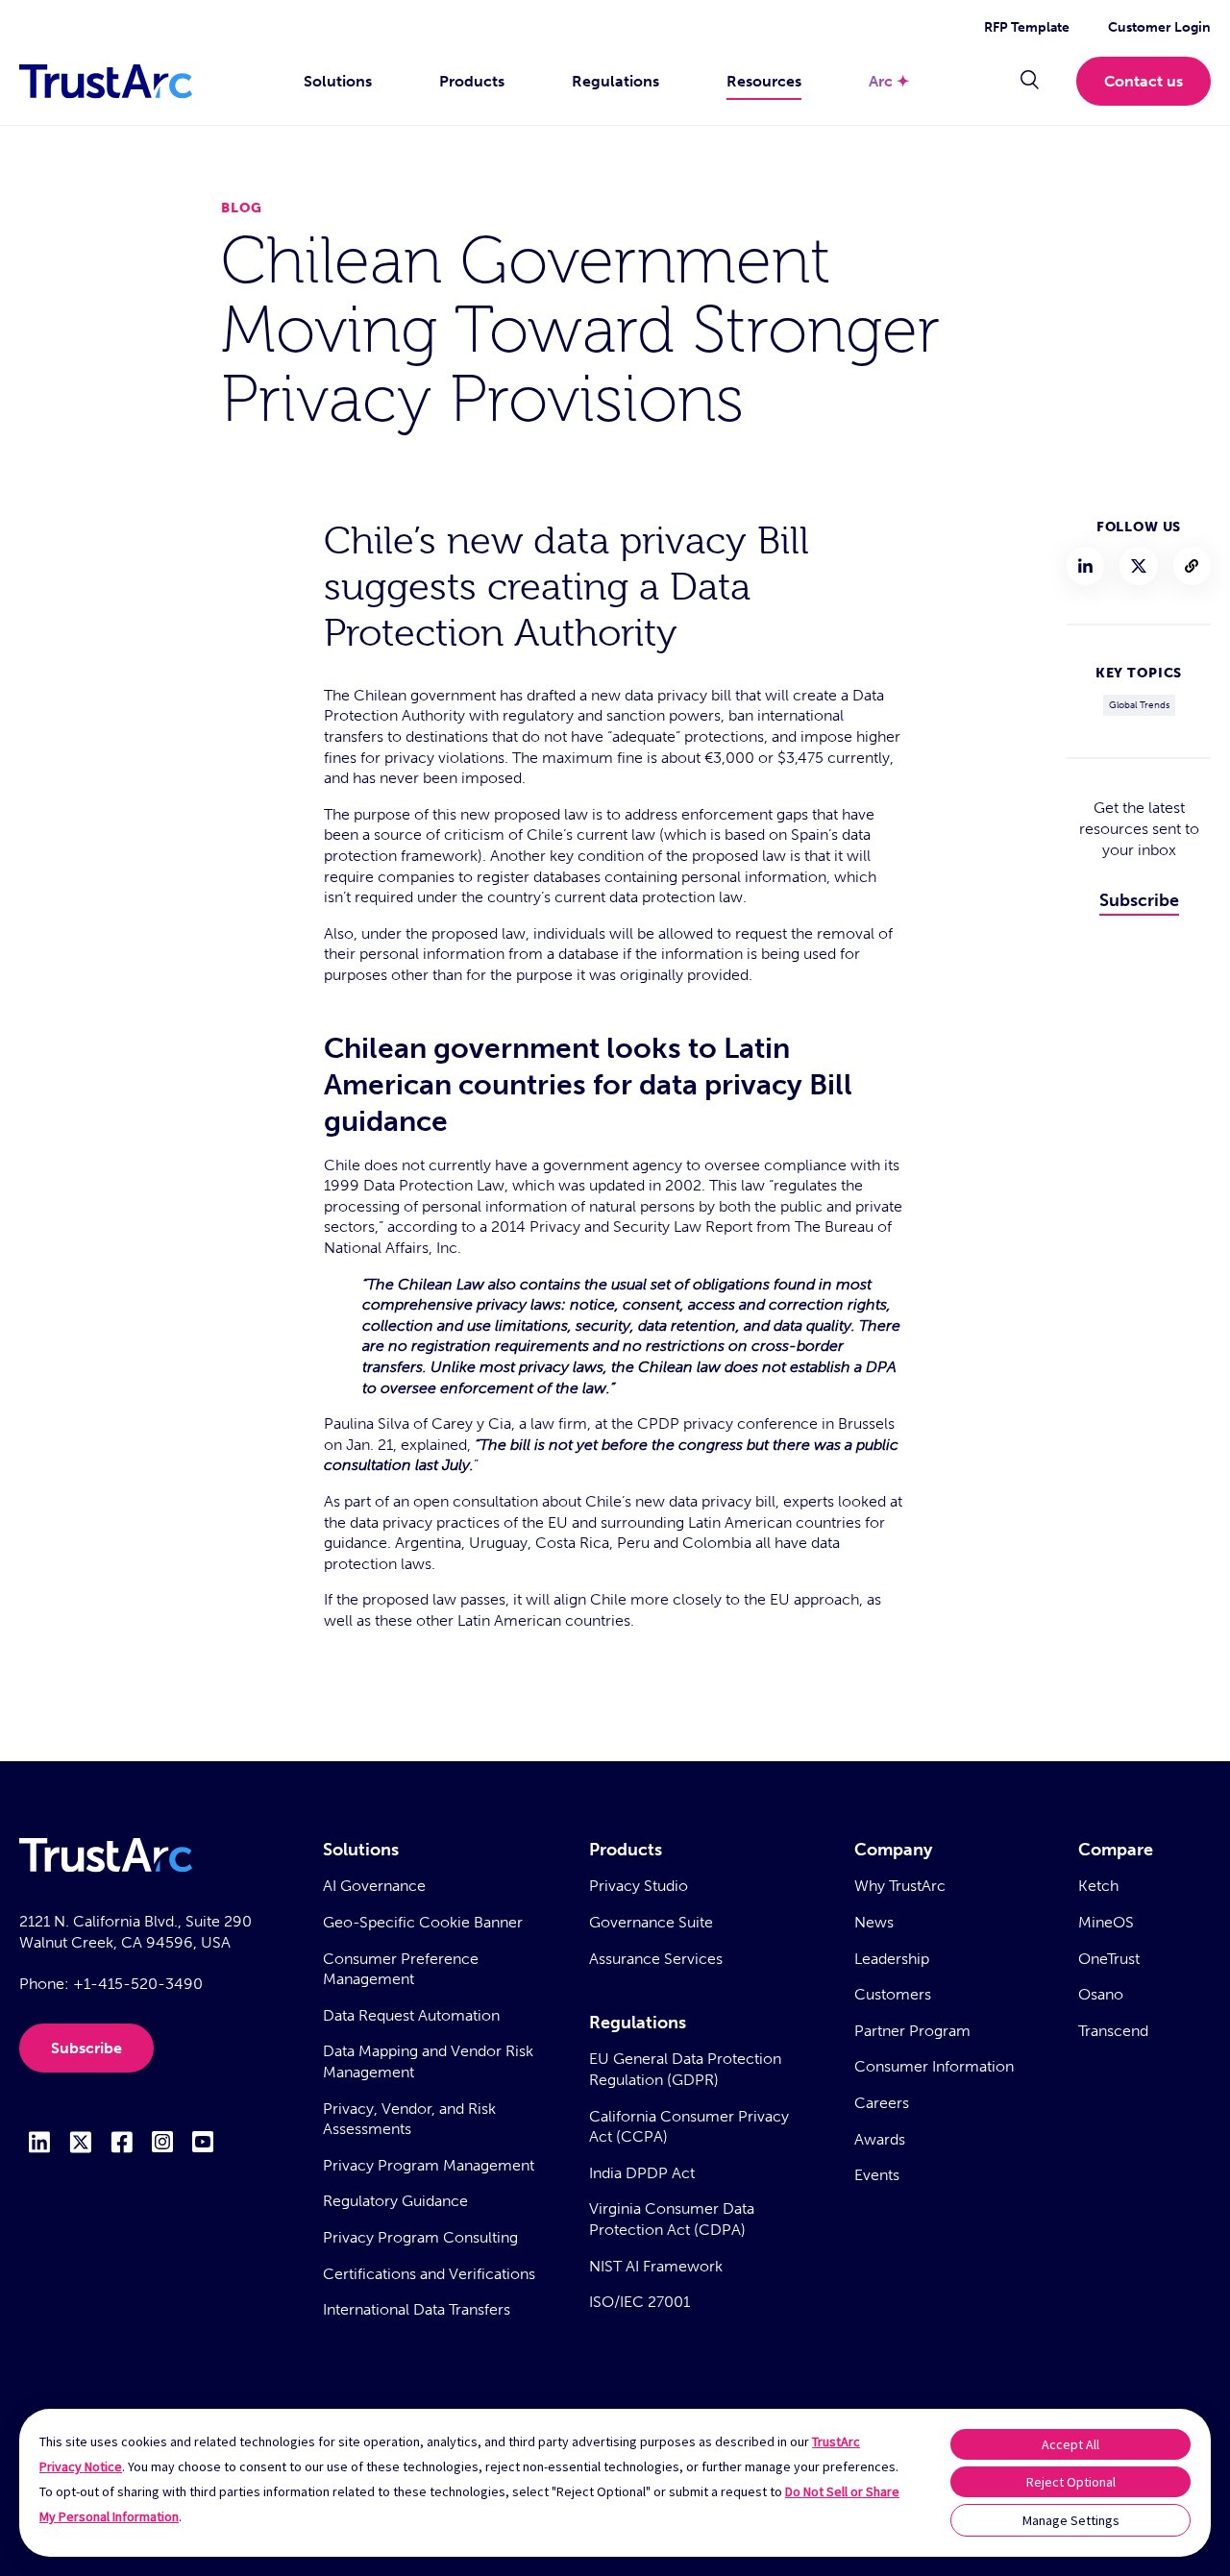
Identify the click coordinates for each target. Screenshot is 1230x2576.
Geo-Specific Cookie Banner (423, 1922)
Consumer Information (934, 2066)
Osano (1101, 1994)
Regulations (615, 81)
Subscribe (1139, 900)
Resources (764, 81)
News (874, 1922)
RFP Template (1027, 27)
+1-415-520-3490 (138, 1984)
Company (893, 1850)
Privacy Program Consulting (420, 2237)
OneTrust (1109, 1959)
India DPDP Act (642, 2173)
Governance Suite (651, 1922)
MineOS (1106, 1922)
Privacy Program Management (429, 2165)
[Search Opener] (1030, 82)
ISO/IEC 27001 (640, 2302)
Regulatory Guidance (395, 2201)
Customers (893, 1994)
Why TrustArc (900, 1886)
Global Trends (1139, 705)
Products (472, 81)
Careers (882, 2103)
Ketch (1098, 1886)
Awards (880, 2139)
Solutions (338, 81)
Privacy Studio (639, 1886)
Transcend (1113, 2031)
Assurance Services (656, 1959)
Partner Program (912, 2031)
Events (877, 2175)
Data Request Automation (411, 2015)
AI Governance (374, 1886)
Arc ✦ (889, 81)
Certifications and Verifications (429, 2274)
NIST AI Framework (656, 2266)
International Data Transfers (417, 2309)
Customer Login (1159, 27)
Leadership (892, 1959)
